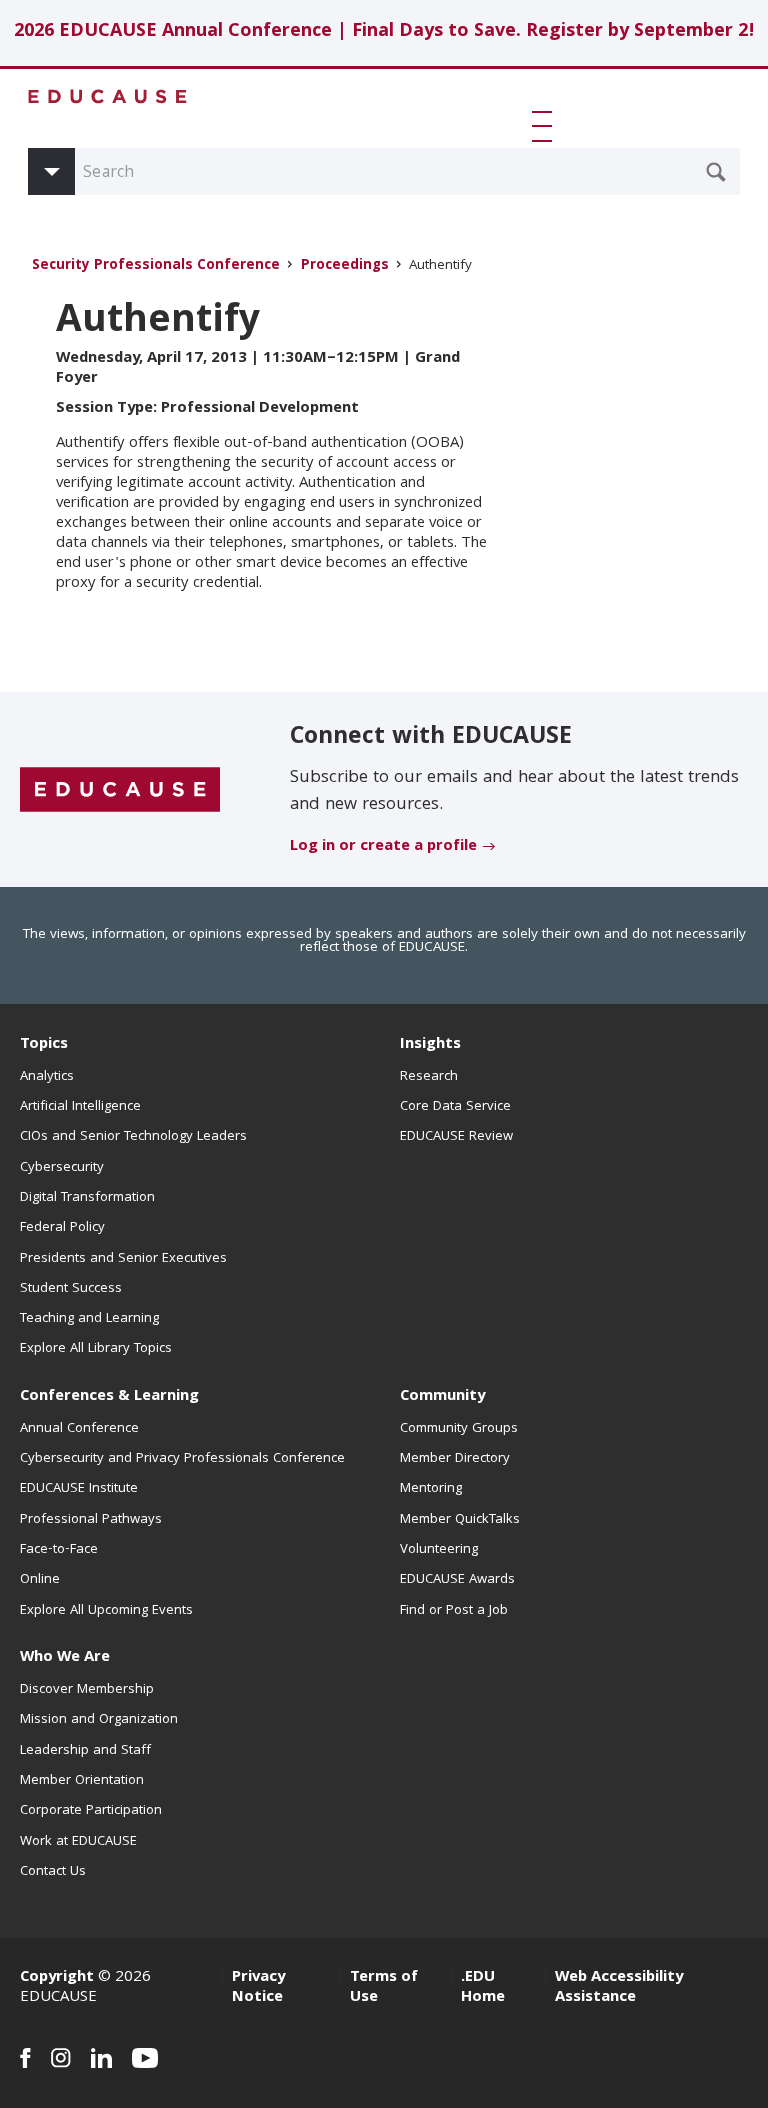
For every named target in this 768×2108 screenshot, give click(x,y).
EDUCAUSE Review (456, 1137)
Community (442, 1397)
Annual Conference (79, 1429)
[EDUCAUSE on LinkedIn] (101, 2058)
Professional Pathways (91, 1520)
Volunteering (439, 1550)
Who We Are (65, 1658)
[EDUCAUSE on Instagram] (61, 2058)
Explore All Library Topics (96, 1349)
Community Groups (459, 1429)
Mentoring (431, 1489)
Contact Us (53, 1872)
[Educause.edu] (120, 791)
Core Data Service (455, 1107)
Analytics (47, 1077)
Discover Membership (87, 1690)
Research (429, 1077)
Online (40, 1580)
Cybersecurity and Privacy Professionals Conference (182, 1459)
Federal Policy (62, 1228)
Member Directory (455, 1459)
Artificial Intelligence (80, 1107)
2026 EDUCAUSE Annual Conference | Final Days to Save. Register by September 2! (384, 32)
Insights (430, 1045)
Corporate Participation (91, 1811)
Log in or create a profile (383, 847)
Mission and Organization (99, 1720)
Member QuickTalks (460, 1520)
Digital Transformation (87, 1198)
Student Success (71, 1289)
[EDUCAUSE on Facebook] (25, 2058)
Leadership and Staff (85, 1751)
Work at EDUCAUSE (78, 1842)
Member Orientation (82, 1781)
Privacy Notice (258, 1988)
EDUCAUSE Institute (79, 1489)
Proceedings (345, 266)
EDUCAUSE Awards (457, 1580)
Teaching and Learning (89, 1319)
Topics (44, 1045)
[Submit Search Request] (716, 172)
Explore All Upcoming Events (106, 1611)
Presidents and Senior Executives (123, 1259)
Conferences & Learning (109, 1397)
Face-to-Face (59, 1550)
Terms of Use (384, 1988)
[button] (546, 126)
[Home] (108, 96)
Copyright (57, 1978)
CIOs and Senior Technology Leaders (133, 1137)
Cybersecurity (62, 1168)
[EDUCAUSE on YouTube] (145, 2058)
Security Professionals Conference (156, 266)
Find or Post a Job (454, 1611)
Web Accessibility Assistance (619, 1988)
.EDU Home (483, 1988)
